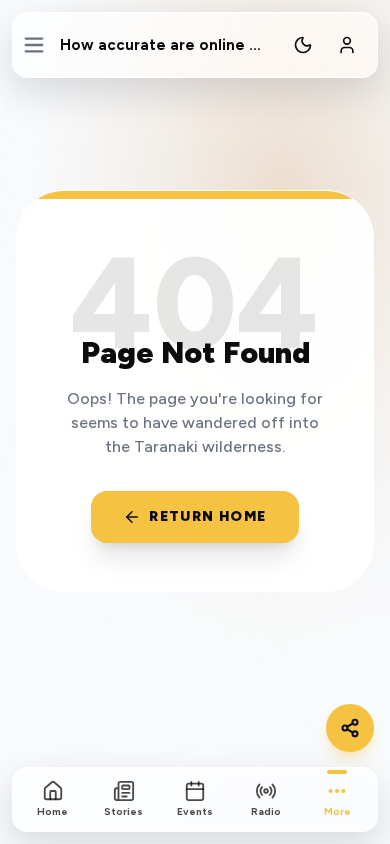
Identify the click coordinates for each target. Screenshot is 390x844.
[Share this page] (350, 728)
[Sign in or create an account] (347, 45)
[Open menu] (34, 45)
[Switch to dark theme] (303, 45)
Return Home (207, 516)
